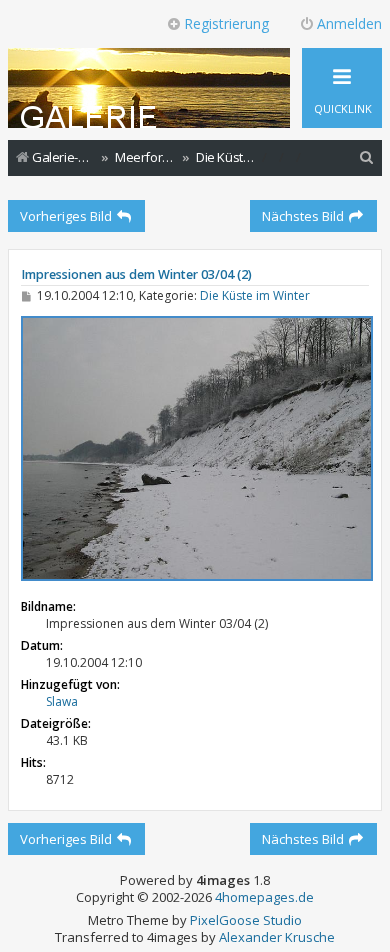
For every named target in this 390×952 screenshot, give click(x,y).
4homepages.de (264, 897)
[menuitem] (367, 157)
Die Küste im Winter (255, 296)
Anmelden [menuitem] (349, 23)
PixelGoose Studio (246, 920)
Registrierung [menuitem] (226, 23)
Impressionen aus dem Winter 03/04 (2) (136, 274)
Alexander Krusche (277, 937)
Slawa (62, 701)
